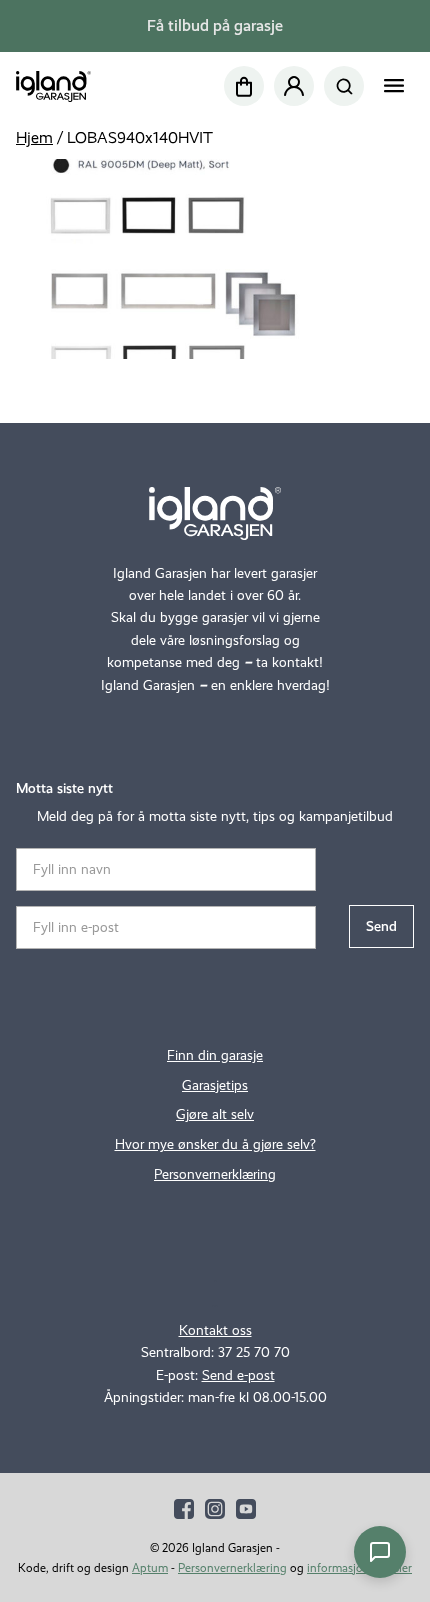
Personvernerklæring (215, 1174)
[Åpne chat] (380, 1552)
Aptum (150, 1568)
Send (381, 926)
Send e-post (238, 1375)
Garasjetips (215, 1085)
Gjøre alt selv (215, 1114)
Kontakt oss (215, 1330)
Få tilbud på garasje (215, 25)
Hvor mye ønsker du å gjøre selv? (215, 1144)
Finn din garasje (215, 1055)
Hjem (34, 137)
